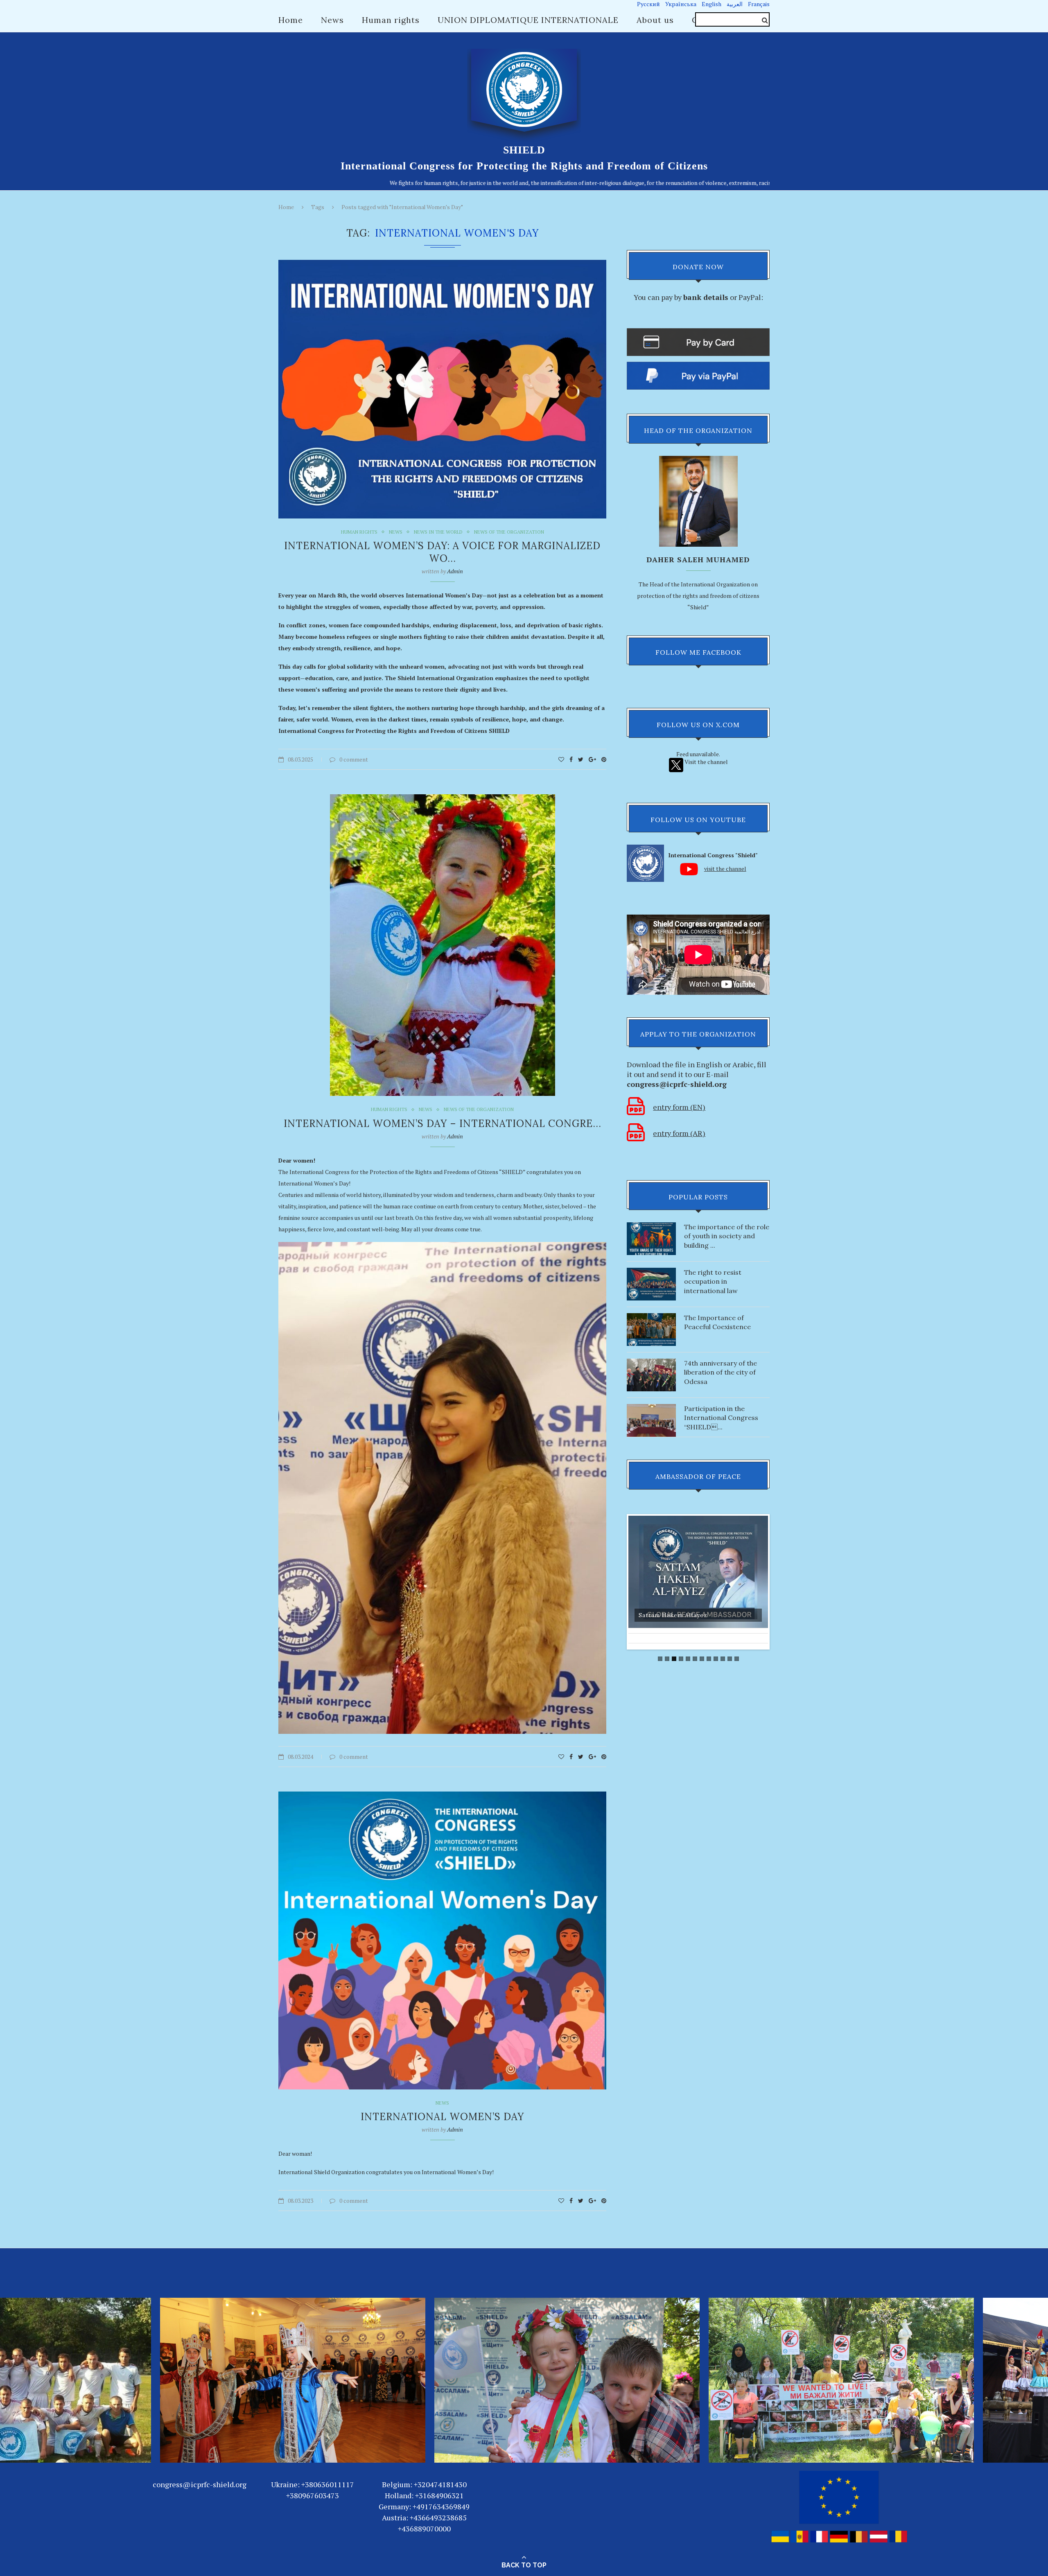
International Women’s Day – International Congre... (443, 1123)
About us (655, 20)
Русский (648, 4)
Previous (620, 1582)
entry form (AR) (679, 1133)
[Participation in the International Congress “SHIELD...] (651, 1408)
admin (455, 571)
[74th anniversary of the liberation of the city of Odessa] (651, 1362)
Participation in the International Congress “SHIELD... (721, 1418)
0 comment (354, 759)
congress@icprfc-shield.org (200, 2484)
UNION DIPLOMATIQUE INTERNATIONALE (528, 20)
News (332, 20)
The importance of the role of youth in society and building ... (727, 1236)
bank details (706, 297)
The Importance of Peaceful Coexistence (717, 1322)
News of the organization (509, 532)
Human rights (391, 20)
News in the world (438, 532)
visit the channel (725, 869)
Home (291, 20)
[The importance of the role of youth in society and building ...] (651, 1226)
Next (777, 1582)
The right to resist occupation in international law (713, 1281)
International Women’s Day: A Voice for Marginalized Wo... (442, 552)
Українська (681, 4)
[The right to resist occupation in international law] (651, 1272)
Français (759, 4)
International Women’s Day (442, 2117)
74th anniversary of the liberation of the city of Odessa (720, 1372)
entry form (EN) (679, 1107)
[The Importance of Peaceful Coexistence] (651, 1317)
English (711, 4)
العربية (735, 4)
